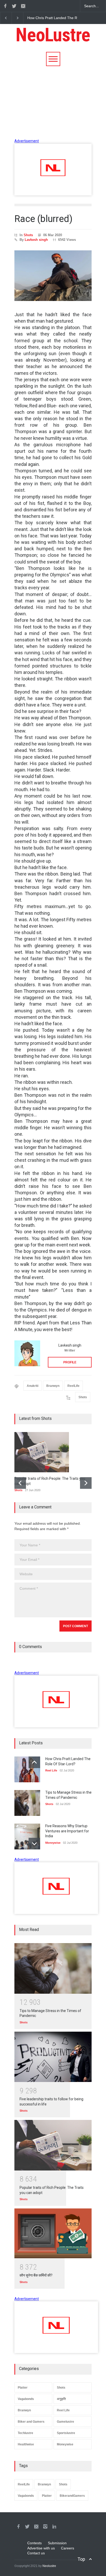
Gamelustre (65, 2422)
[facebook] (5, 6)
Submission (57, 2543)
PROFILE (70, 1362)
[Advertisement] (53, 102)
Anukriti (33, 1386)
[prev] (20, 1483)
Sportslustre (66, 2433)
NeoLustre (53, 35)
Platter (23, 2388)
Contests (34, 2543)
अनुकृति (61, 2399)
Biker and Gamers (31, 2422)
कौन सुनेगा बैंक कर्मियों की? (36, 2275)
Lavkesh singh (36, 240)
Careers (68, 2548)
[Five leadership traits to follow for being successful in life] (53, 2057)
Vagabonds (26, 2399)
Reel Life (63, 2410)
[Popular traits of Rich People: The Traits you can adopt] (53, 2145)
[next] (86, 1483)
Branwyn (53, 1386)
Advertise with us (41, 2548)
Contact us (36, 2553)
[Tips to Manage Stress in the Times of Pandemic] (53, 1968)
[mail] (23, 6)
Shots (28, 235)
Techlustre (25, 2433)
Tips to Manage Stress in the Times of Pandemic (67, 18)
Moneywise (65, 2444)
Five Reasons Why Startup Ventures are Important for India (67, 1831)
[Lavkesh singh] (27, 1353)
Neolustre (49, 2566)
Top (81, 2559)
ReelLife (73, 1386)
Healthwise (26, 2444)
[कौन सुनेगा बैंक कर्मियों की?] (53, 2233)
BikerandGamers (72, 2496)
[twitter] (14, 6)
